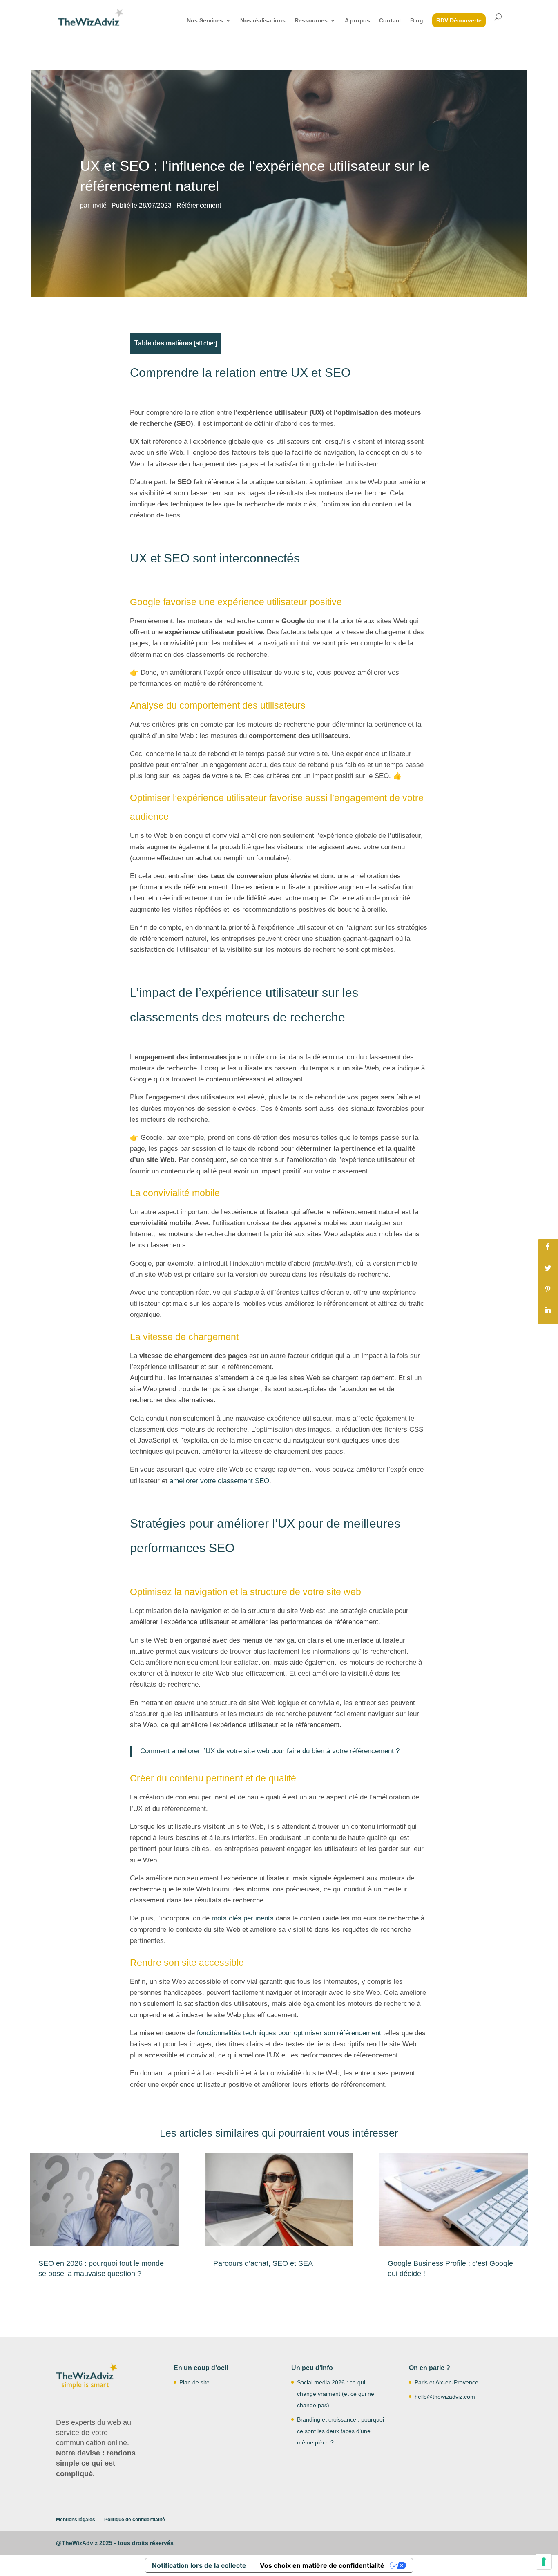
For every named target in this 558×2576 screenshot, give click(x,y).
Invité (99, 205)
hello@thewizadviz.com (445, 2397)
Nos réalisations (263, 21)
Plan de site (194, 2382)
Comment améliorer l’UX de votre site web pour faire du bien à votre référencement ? (271, 1751)
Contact (390, 21)
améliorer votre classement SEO (219, 1481)
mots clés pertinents (243, 1918)
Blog (417, 21)
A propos (357, 21)
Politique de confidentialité (135, 2520)
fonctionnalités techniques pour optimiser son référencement (289, 2033)
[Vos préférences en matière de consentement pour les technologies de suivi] (544, 2562)
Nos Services (205, 21)
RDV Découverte (459, 20)
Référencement (199, 205)
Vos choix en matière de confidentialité (322, 2565)
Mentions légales (76, 2520)
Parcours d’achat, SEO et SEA (263, 2263)
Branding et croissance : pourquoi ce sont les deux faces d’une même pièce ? (340, 2431)
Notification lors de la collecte (199, 2565)
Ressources (311, 21)
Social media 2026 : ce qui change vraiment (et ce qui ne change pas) (336, 2394)
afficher (205, 343)
